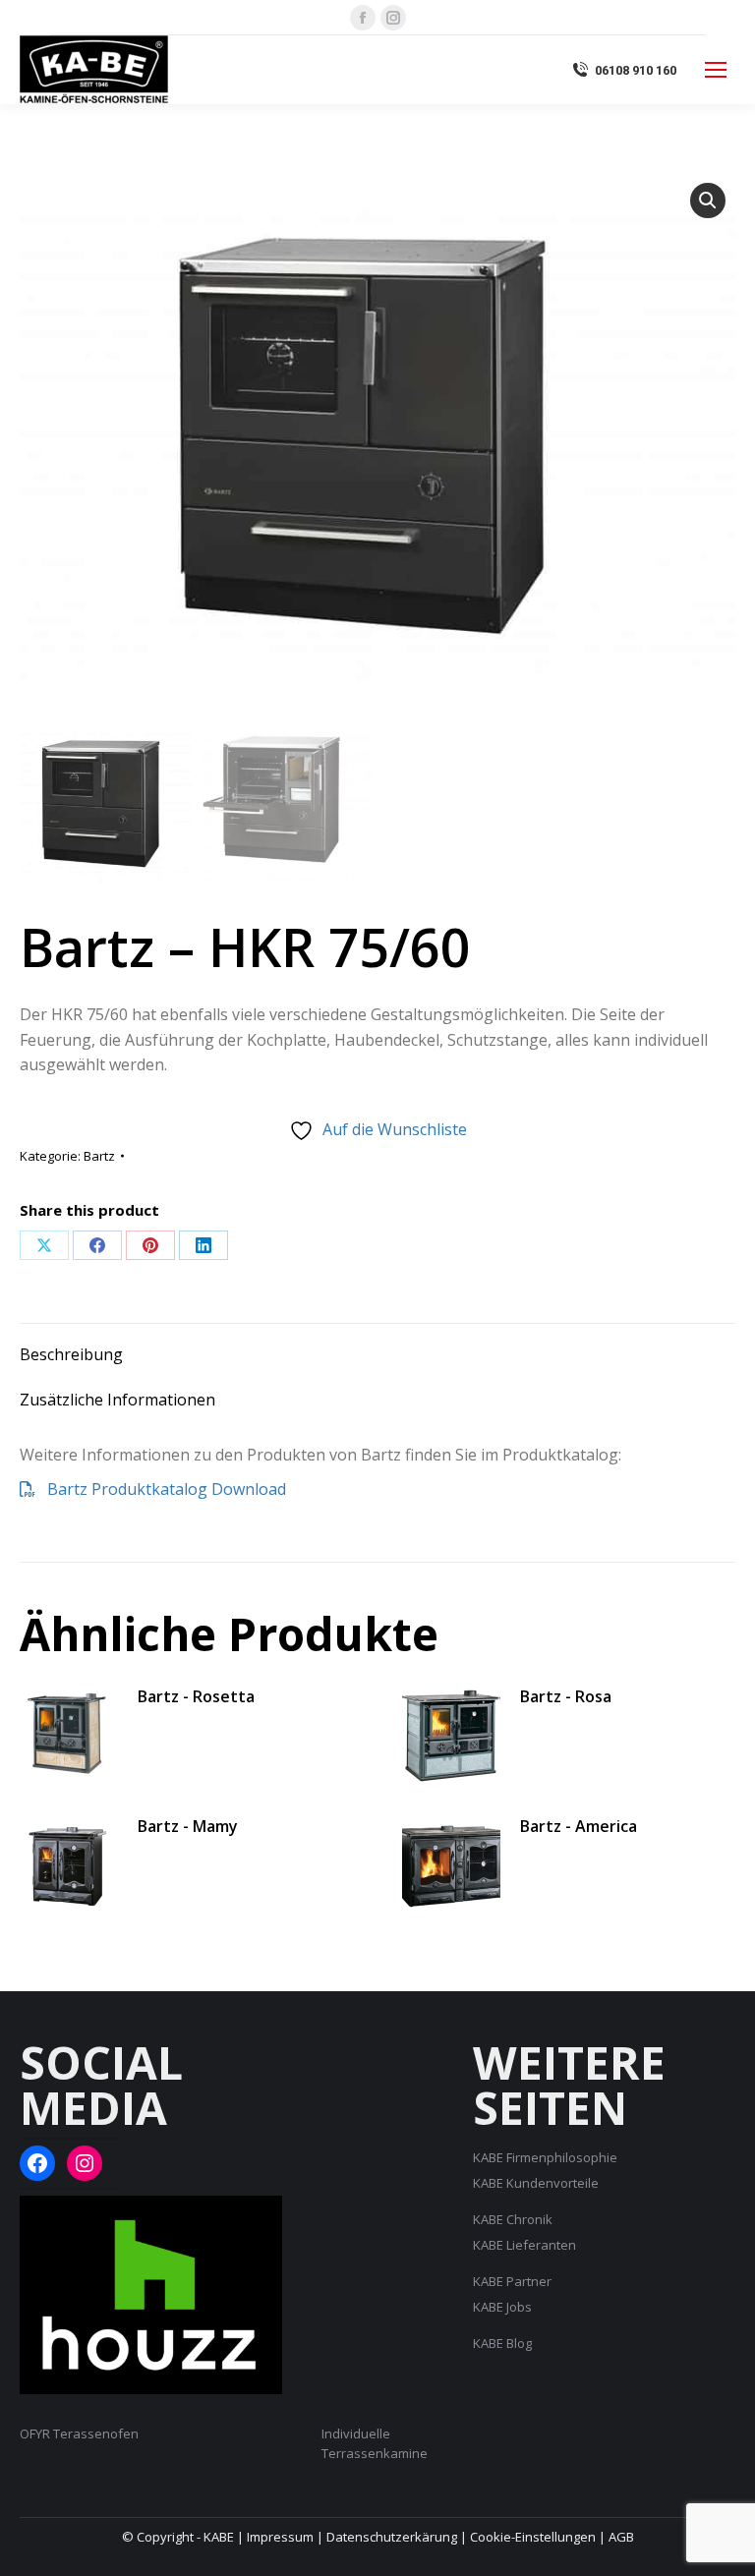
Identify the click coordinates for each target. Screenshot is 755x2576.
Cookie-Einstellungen (533, 2537)
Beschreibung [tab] (71, 1354)
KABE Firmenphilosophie (545, 2157)
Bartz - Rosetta (196, 1696)
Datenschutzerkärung (392, 2537)
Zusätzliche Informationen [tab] (117, 1400)
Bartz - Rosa (566, 1696)
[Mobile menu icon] (716, 70)
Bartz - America (579, 1826)
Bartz (99, 1156)
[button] (708, 200)
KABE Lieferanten (524, 2245)
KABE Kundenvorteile (536, 2183)
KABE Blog (502, 2343)
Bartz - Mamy (188, 1826)
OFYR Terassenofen (79, 2433)
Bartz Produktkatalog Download (161, 1489)
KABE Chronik (513, 2219)
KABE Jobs (502, 2307)
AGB (621, 2537)
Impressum (280, 2537)
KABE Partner (512, 2281)
